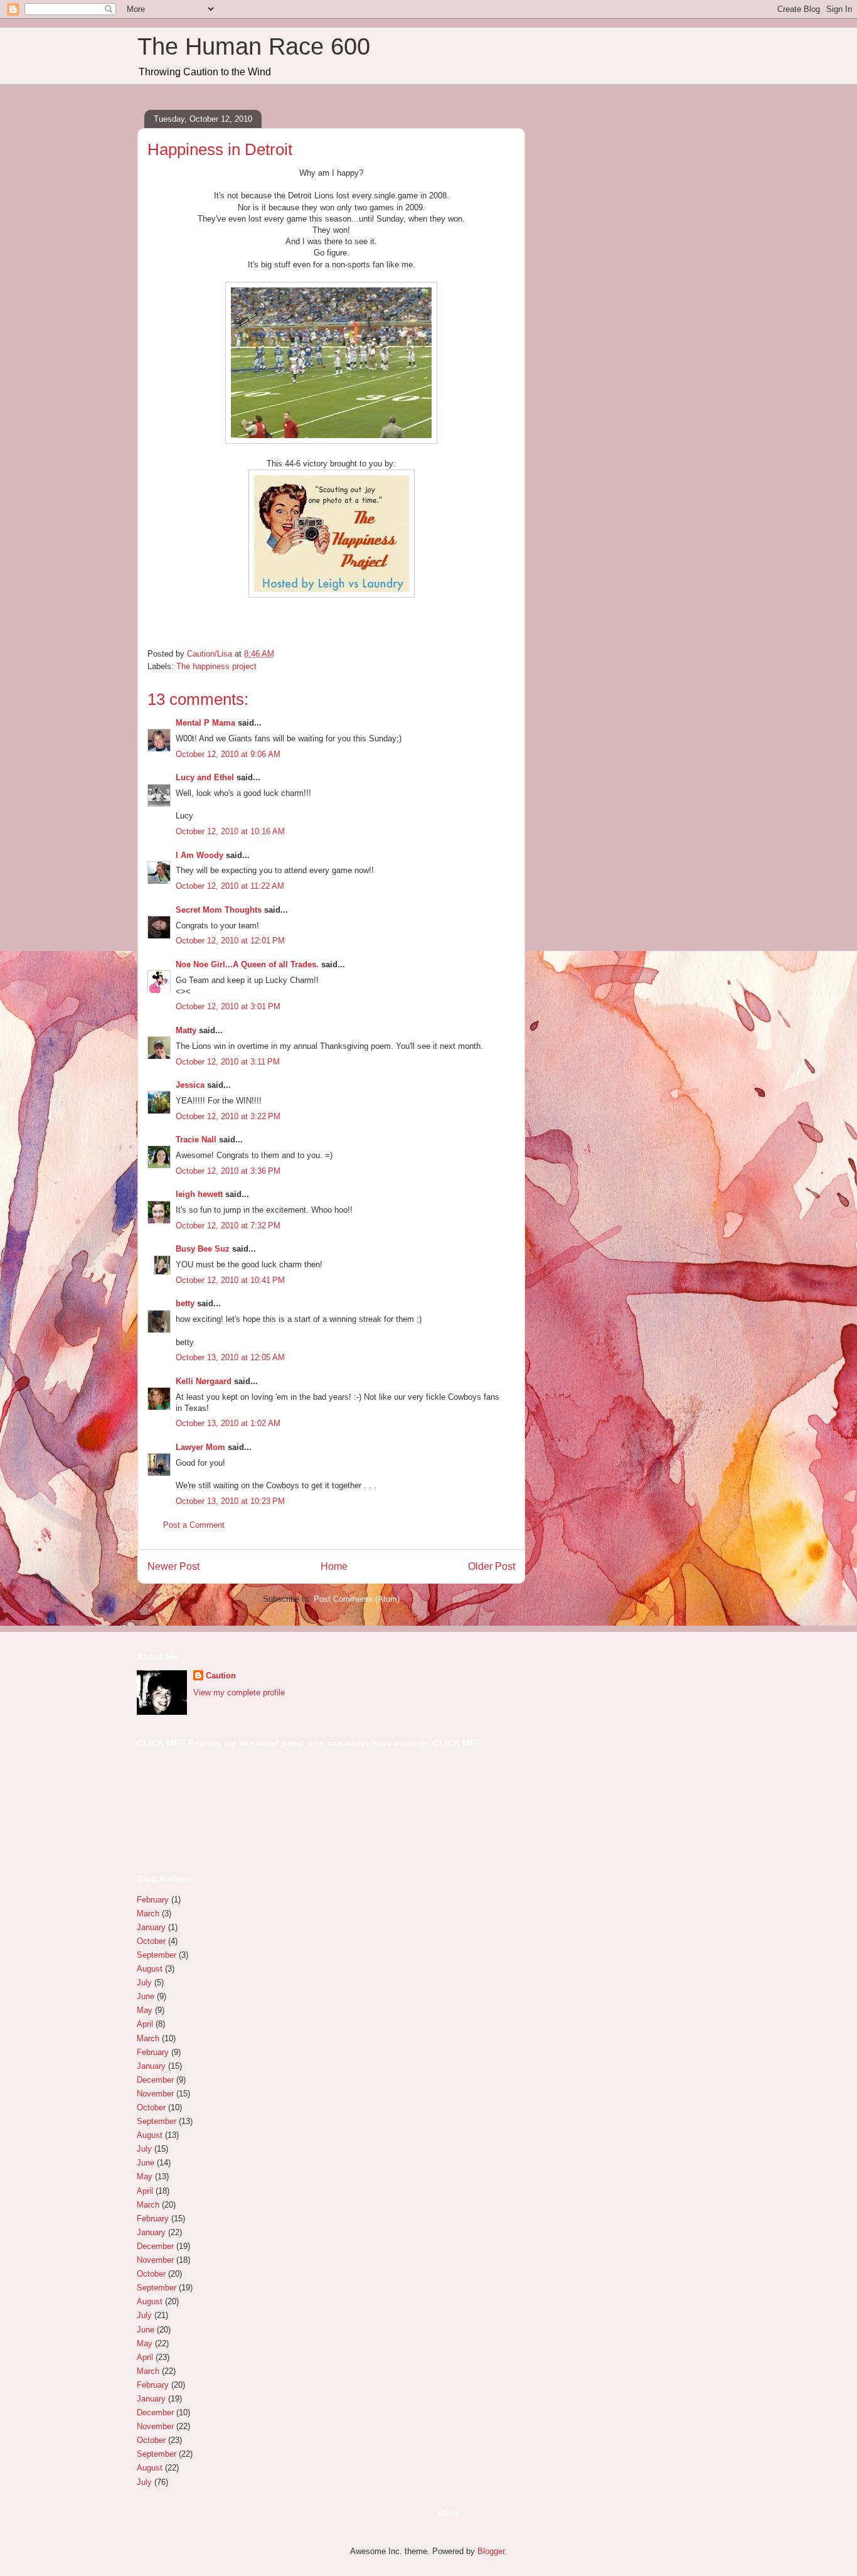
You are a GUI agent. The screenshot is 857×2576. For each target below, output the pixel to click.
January (151, 1927)
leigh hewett (199, 1194)
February (153, 1900)
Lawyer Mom (200, 1447)
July (144, 1983)
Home (334, 1566)
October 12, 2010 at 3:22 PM (228, 1116)
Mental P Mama (205, 723)
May (145, 2010)
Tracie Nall (196, 1140)
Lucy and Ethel (205, 777)
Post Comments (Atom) (357, 1599)
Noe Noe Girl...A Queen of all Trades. (247, 964)
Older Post (492, 1566)
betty (185, 1303)
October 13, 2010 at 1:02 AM (228, 1423)
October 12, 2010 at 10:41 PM (230, 1280)
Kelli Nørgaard (204, 1381)
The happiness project (216, 666)
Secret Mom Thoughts (219, 910)
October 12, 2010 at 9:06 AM (228, 754)
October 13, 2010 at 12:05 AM (230, 1357)
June (146, 1996)
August (150, 1969)
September (157, 1955)
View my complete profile (239, 1693)
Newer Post (173, 1566)
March (148, 1913)
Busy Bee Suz (203, 1249)
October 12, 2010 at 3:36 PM (228, 1171)
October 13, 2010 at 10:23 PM (230, 1501)
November (155, 2094)
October (151, 1941)
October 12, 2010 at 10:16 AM (230, 831)
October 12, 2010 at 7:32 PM (228, 1226)
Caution (221, 1676)
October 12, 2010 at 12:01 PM (230, 941)
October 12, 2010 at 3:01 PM (228, 1006)
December (155, 2080)
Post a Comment (194, 1525)
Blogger (491, 2551)
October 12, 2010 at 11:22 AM (230, 886)
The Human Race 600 (254, 46)
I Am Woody (200, 855)
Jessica (190, 1085)
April (145, 2024)
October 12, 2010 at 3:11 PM (228, 1062)
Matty (186, 1030)
